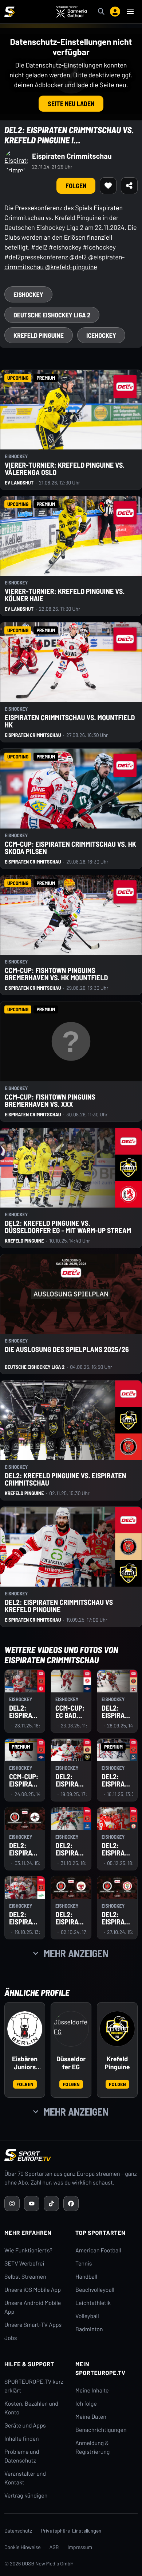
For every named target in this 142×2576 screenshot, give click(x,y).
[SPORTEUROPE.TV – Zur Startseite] (9, 12)
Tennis (84, 2264)
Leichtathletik (93, 2303)
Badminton (89, 2329)
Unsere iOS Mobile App (33, 2290)
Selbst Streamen (25, 2277)
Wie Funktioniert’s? (28, 2250)
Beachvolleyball (95, 2290)
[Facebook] (71, 2204)
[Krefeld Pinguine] (117, 2029)
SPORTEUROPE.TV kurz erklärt (34, 2386)
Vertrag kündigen (26, 2496)
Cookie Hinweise (23, 2547)
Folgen (76, 186)
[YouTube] (32, 2204)
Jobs (11, 2338)
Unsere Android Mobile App (33, 2307)
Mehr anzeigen (76, 1953)
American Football (98, 2250)
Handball (86, 2277)
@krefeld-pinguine (71, 267)
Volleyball (87, 2316)
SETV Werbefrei (24, 2264)
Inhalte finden (22, 2439)
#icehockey (99, 247)
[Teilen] (129, 186)
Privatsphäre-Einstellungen (71, 2531)
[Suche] (101, 12)
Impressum (80, 2547)
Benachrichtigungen (101, 2430)
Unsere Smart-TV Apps (33, 2325)
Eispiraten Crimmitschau (72, 156)
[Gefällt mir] (108, 186)
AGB (54, 2547)
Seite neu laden (71, 104)
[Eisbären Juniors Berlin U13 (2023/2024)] (25, 2029)
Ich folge (86, 2404)
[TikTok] (51, 2204)
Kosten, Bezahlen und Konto (31, 2408)
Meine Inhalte (92, 2390)
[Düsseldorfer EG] (71, 2029)
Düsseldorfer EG (71, 2063)
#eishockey (65, 247)
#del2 (39, 247)
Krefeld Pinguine (117, 2063)
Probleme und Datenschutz (22, 2456)
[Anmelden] (115, 12)
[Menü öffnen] (130, 12)
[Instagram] (12, 2204)
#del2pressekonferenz (36, 257)
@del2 (78, 257)
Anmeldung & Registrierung (92, 2447)
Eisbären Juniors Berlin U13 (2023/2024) (25, 2063)
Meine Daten (91, 2417)
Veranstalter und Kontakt (25, 2478)
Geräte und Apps (25, 2426)
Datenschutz (18, 2531)
